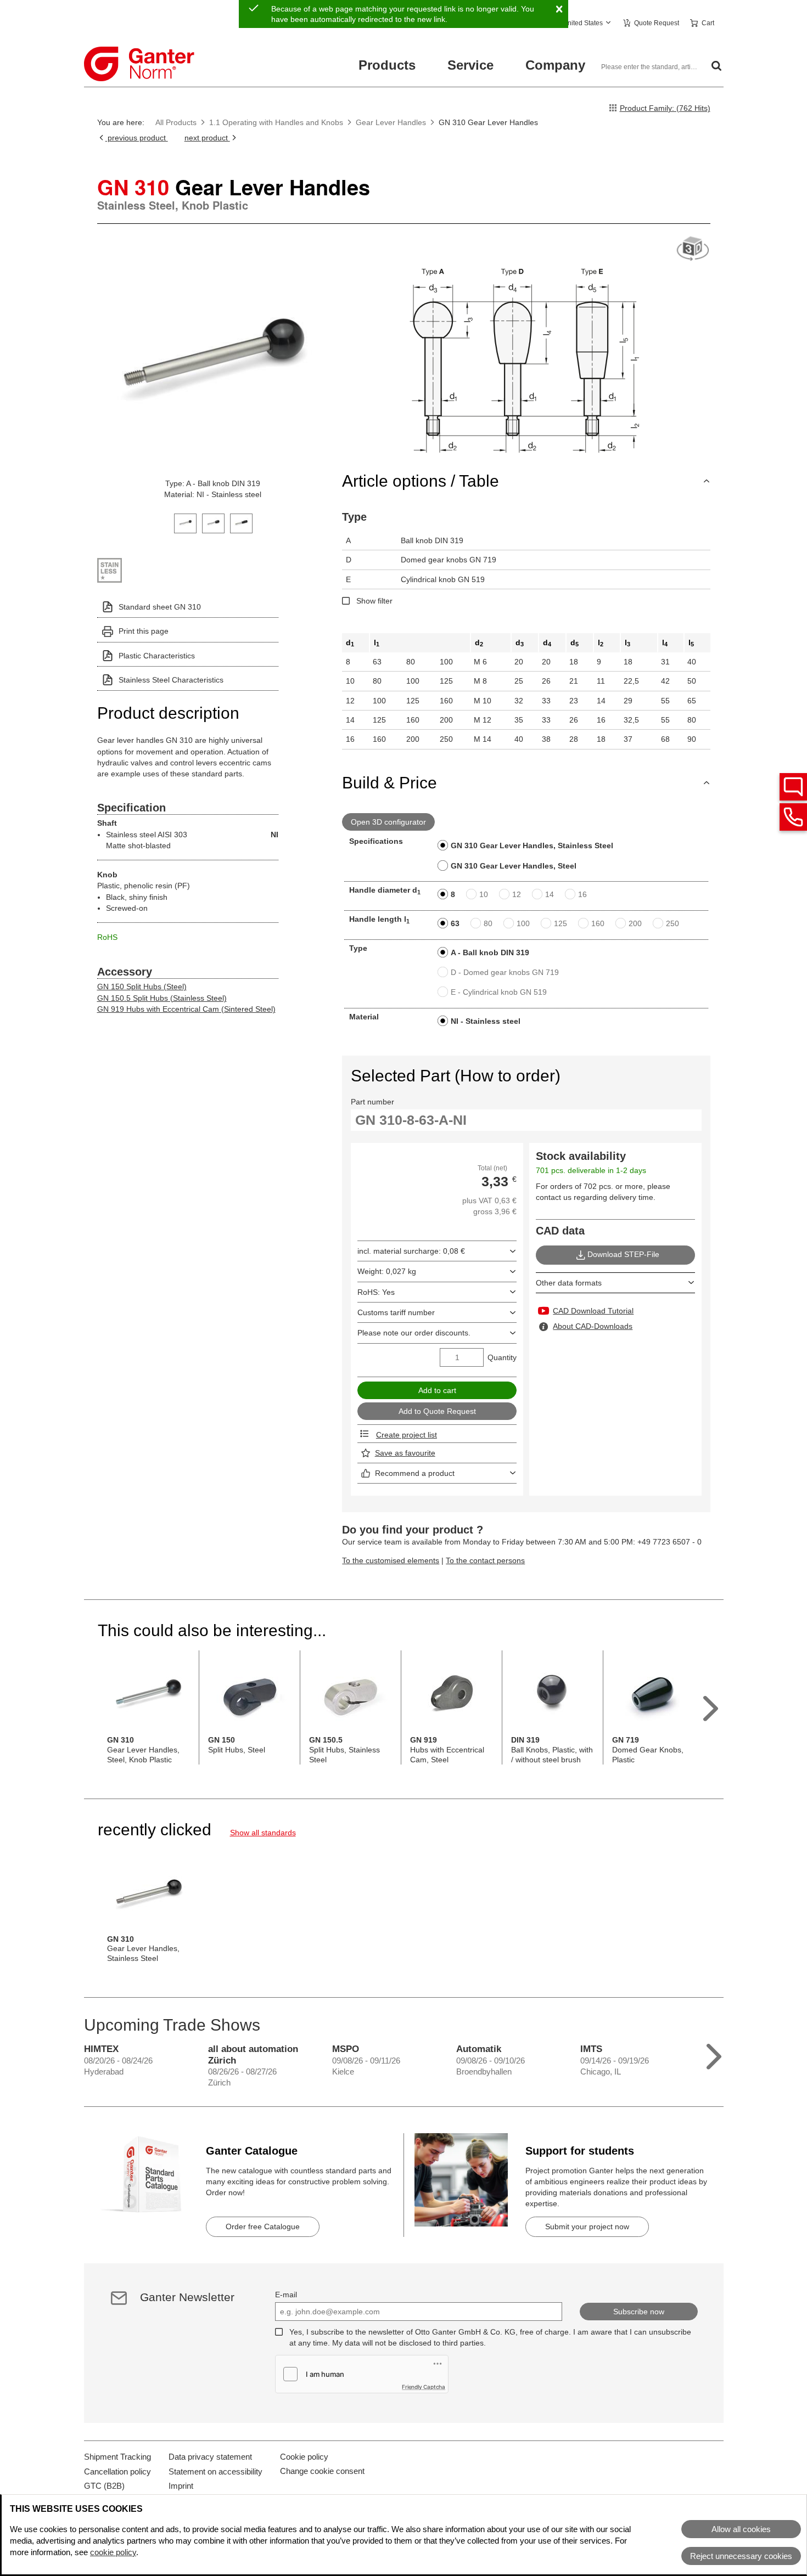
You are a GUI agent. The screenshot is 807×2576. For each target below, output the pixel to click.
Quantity (502, 1357)
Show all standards (263, 1833)
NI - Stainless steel (486, 1021)
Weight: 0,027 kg (387, 1271)
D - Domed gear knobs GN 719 (505, 972)
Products (387, 65)
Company (555, 65)
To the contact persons (485, 1560)
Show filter (374, 601)
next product (207, 138)
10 (484, 894)
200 (635, 923)
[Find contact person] (793, 787)
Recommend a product (415, 1473)
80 (488, 923)
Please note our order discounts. (414, 1333)
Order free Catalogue (263, 2226)
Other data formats (569, 1283)
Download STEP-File (623, 1254)
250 (672, 923)
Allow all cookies (741, 2529)
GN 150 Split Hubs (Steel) (142, 987)
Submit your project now (587, 2226)
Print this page (144, 631)
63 (455, 923)
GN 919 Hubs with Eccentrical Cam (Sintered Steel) (186, 1009)
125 (561, 923)
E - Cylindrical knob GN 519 (499, 992)
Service (470, 65)
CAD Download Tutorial (593, 1311)
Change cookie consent (322, 2471)
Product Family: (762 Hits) (665, 108)
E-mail (286, 2295)
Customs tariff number (396, 1312)
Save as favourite (405, 1453)
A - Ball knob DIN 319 (490, 952)
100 (523, 923)
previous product (137, 138)
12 (517, 894)
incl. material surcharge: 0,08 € (411, 1251)
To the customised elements (391, 1560)
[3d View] (693, 249)
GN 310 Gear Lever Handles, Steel (514, 866)
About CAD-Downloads (593, 1326)
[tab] (185, 522)
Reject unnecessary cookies (741, 2556)
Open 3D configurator (388, 822)
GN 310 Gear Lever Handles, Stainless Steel (532, 845)
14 (550, 894)
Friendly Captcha (424, 2387)
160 (598, 923)
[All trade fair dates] (714, 2054)
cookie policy (113, 2552)
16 (582, 894)
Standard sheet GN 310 (160, 607)
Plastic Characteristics (157, 656)
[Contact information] (793, 817)
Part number (372, 1102)
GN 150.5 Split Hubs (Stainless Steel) (162, 998)
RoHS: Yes (376, 1292)
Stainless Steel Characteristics (171, 680)
